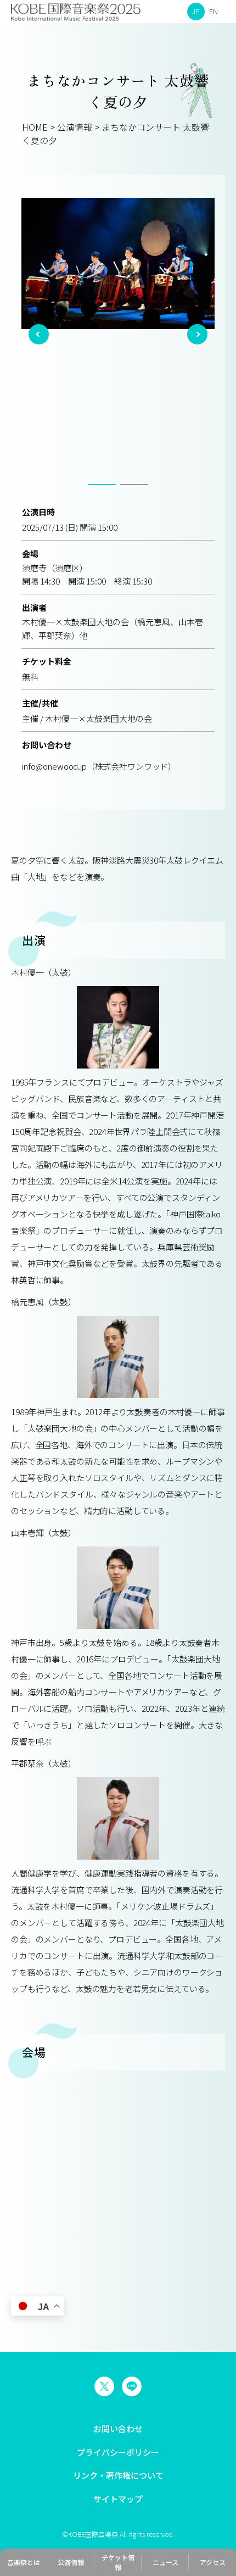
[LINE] (132, 2386)
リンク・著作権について (118, 2475)
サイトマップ (118, 2499)
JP (196, 11)
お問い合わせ (118, 2428)
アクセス (213, 2562)
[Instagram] (104, 2386)
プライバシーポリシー (118, 2452)
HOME (35, 127)
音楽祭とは (24, 2562)
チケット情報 (118, 2562)
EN (213, 11)
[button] (39, 334)
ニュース (165, 2562)
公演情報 (71, 2562)
